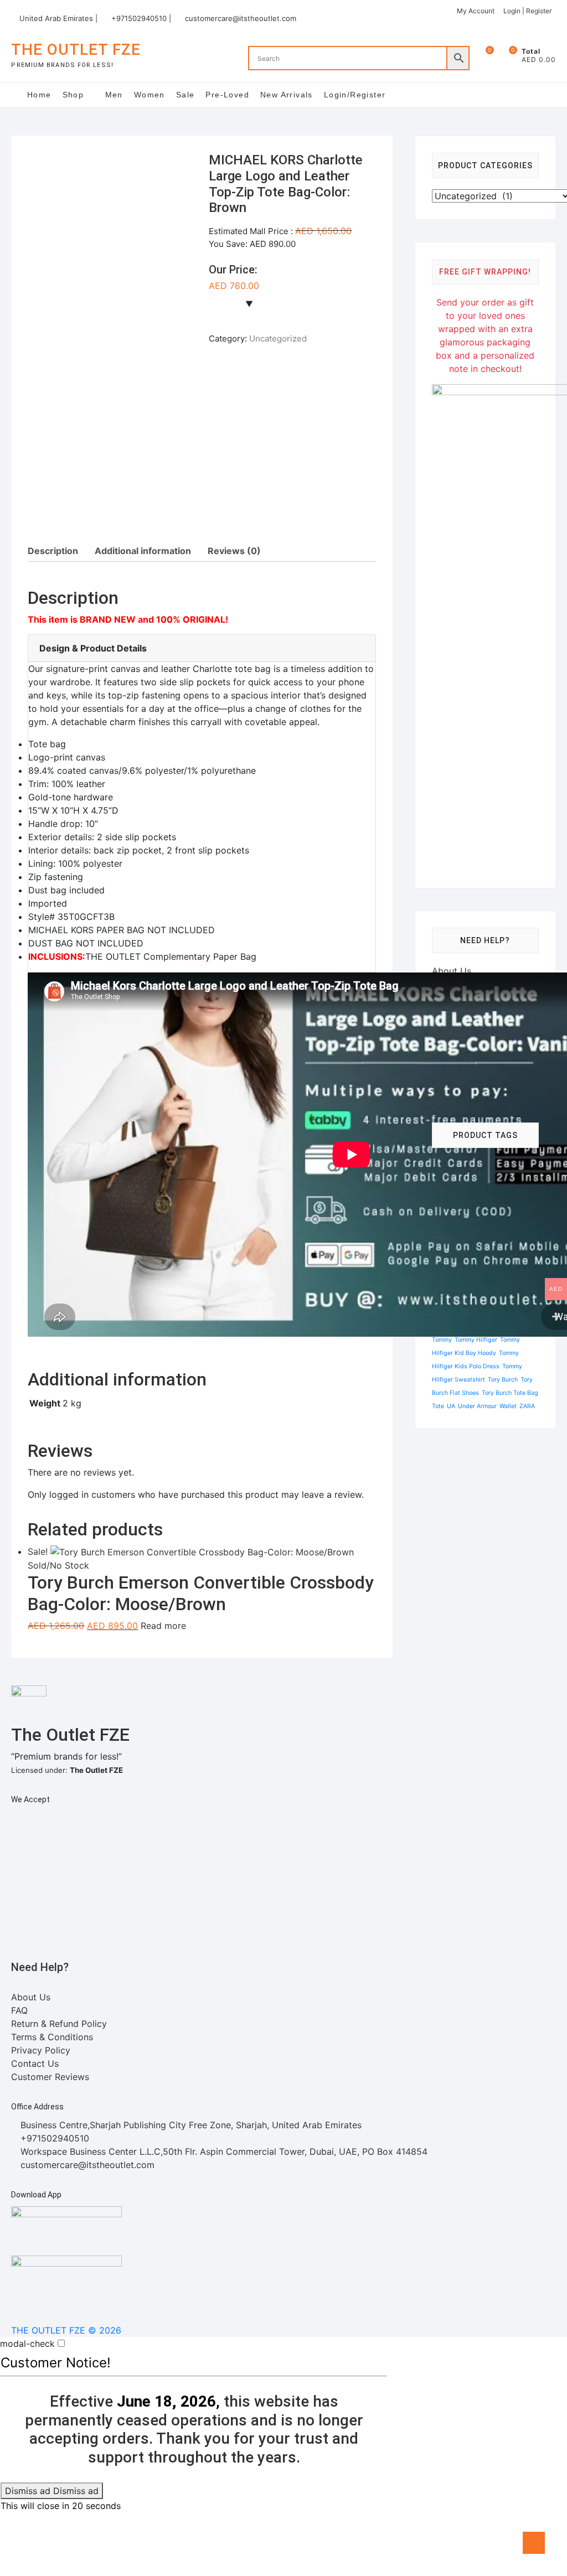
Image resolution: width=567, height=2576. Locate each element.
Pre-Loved (227, 95)
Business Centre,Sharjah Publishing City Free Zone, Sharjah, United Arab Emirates (190, 2125)
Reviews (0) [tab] (234, 551)
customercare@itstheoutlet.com (241, 18)
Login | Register (527, 11)
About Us (452, 971)
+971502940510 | (141, 18)
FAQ (19, 2010)
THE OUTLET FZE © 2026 (66, 2330)
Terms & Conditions (52, 2037)
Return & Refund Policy (59, 2024)
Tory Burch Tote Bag (510, 1393)
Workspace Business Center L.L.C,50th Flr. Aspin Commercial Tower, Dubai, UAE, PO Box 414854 (223, 2151)
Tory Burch (503, 1380)
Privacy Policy (41, 2050)
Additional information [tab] (143, 551)
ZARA (527, 1406)
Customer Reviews (50, 2077)
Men (114, 95)
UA (451, 1406)
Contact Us (35, 2063)
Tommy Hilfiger (476, 1340)
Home (39, 95)
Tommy (442, 1340)
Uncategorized (278, 338)
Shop (73, 95)
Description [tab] (53, 551)
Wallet (508, 1406)
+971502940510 (53, 2138)
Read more (163, 1626)
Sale (185, 95)
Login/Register (355, 95)
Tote (438, 1406)
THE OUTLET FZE (76, 50)
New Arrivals (287, 95)
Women (150, 95)
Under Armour (477, 1406)
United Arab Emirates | (58, 18)
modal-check (27, 2344)
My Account (476, 11)
